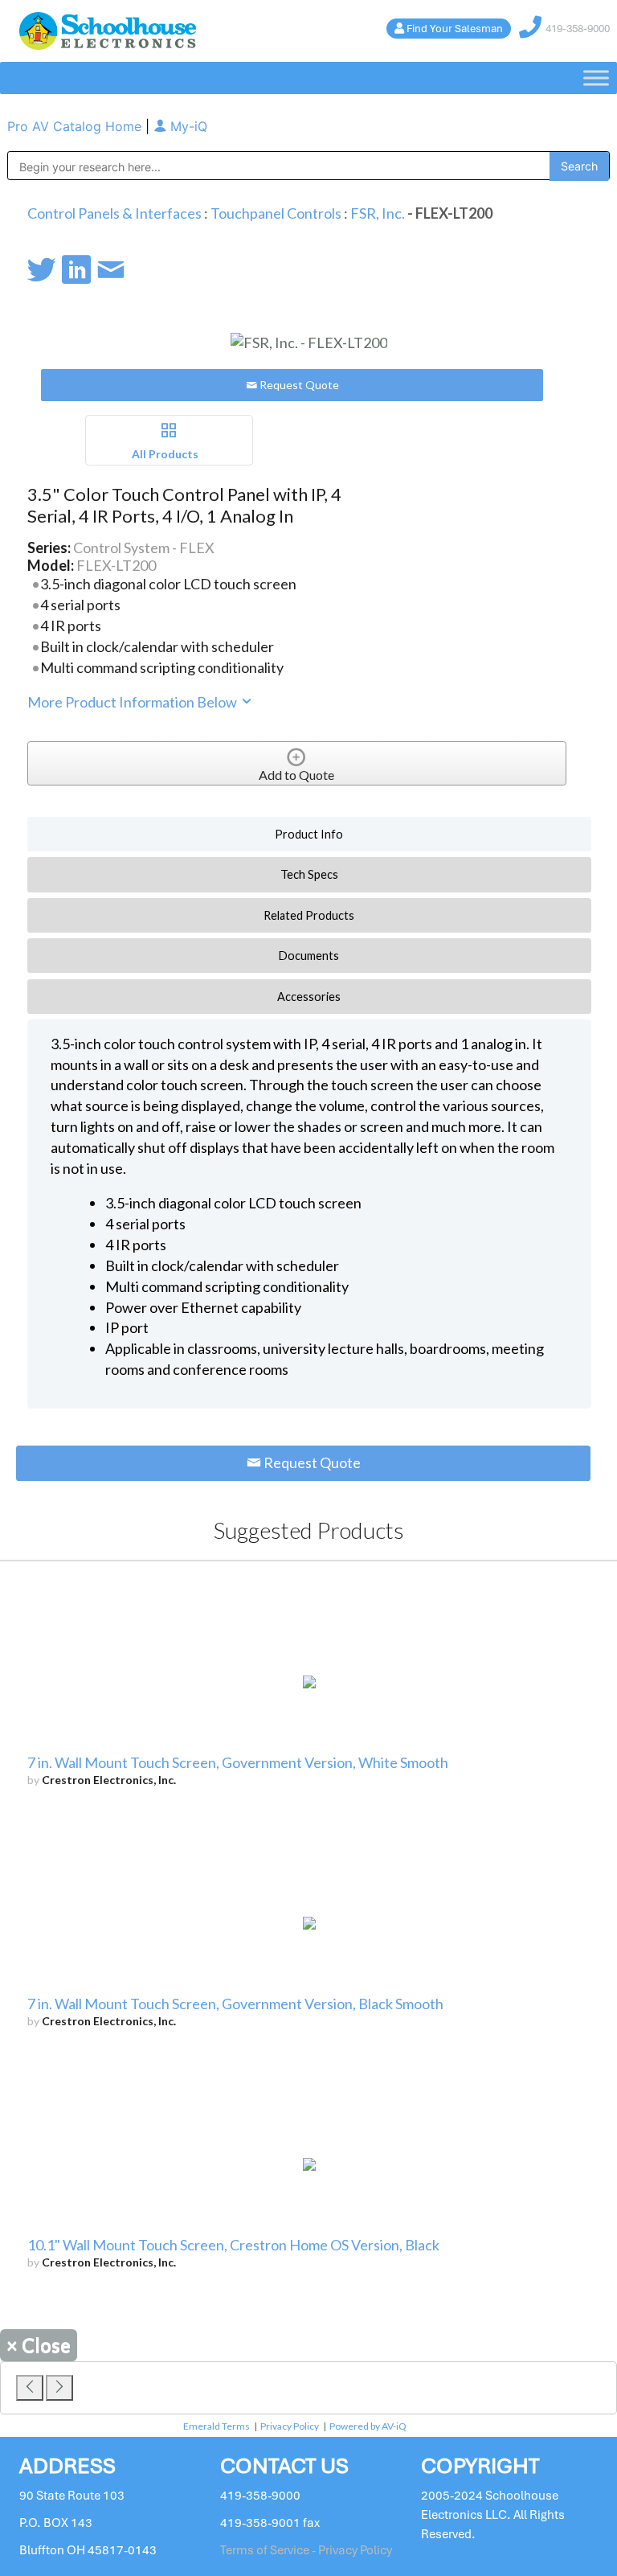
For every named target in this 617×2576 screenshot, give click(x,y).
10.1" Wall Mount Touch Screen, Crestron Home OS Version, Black (233, 2245)
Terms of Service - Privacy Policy (306, 2550)
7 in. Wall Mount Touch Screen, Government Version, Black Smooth (235, 2004)
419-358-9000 (578, 29)
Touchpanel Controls (276, 213)
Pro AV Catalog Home (76, 126)
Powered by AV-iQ (368, 2426)
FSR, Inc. (378, 213)
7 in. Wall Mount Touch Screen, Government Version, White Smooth (238, 1762)
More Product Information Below (133, 702)
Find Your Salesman (455, 29)
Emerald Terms (217, 2426)
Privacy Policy (290, 2426)
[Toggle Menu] (596, 78)
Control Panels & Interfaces (114, 213)
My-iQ (187, 126)
